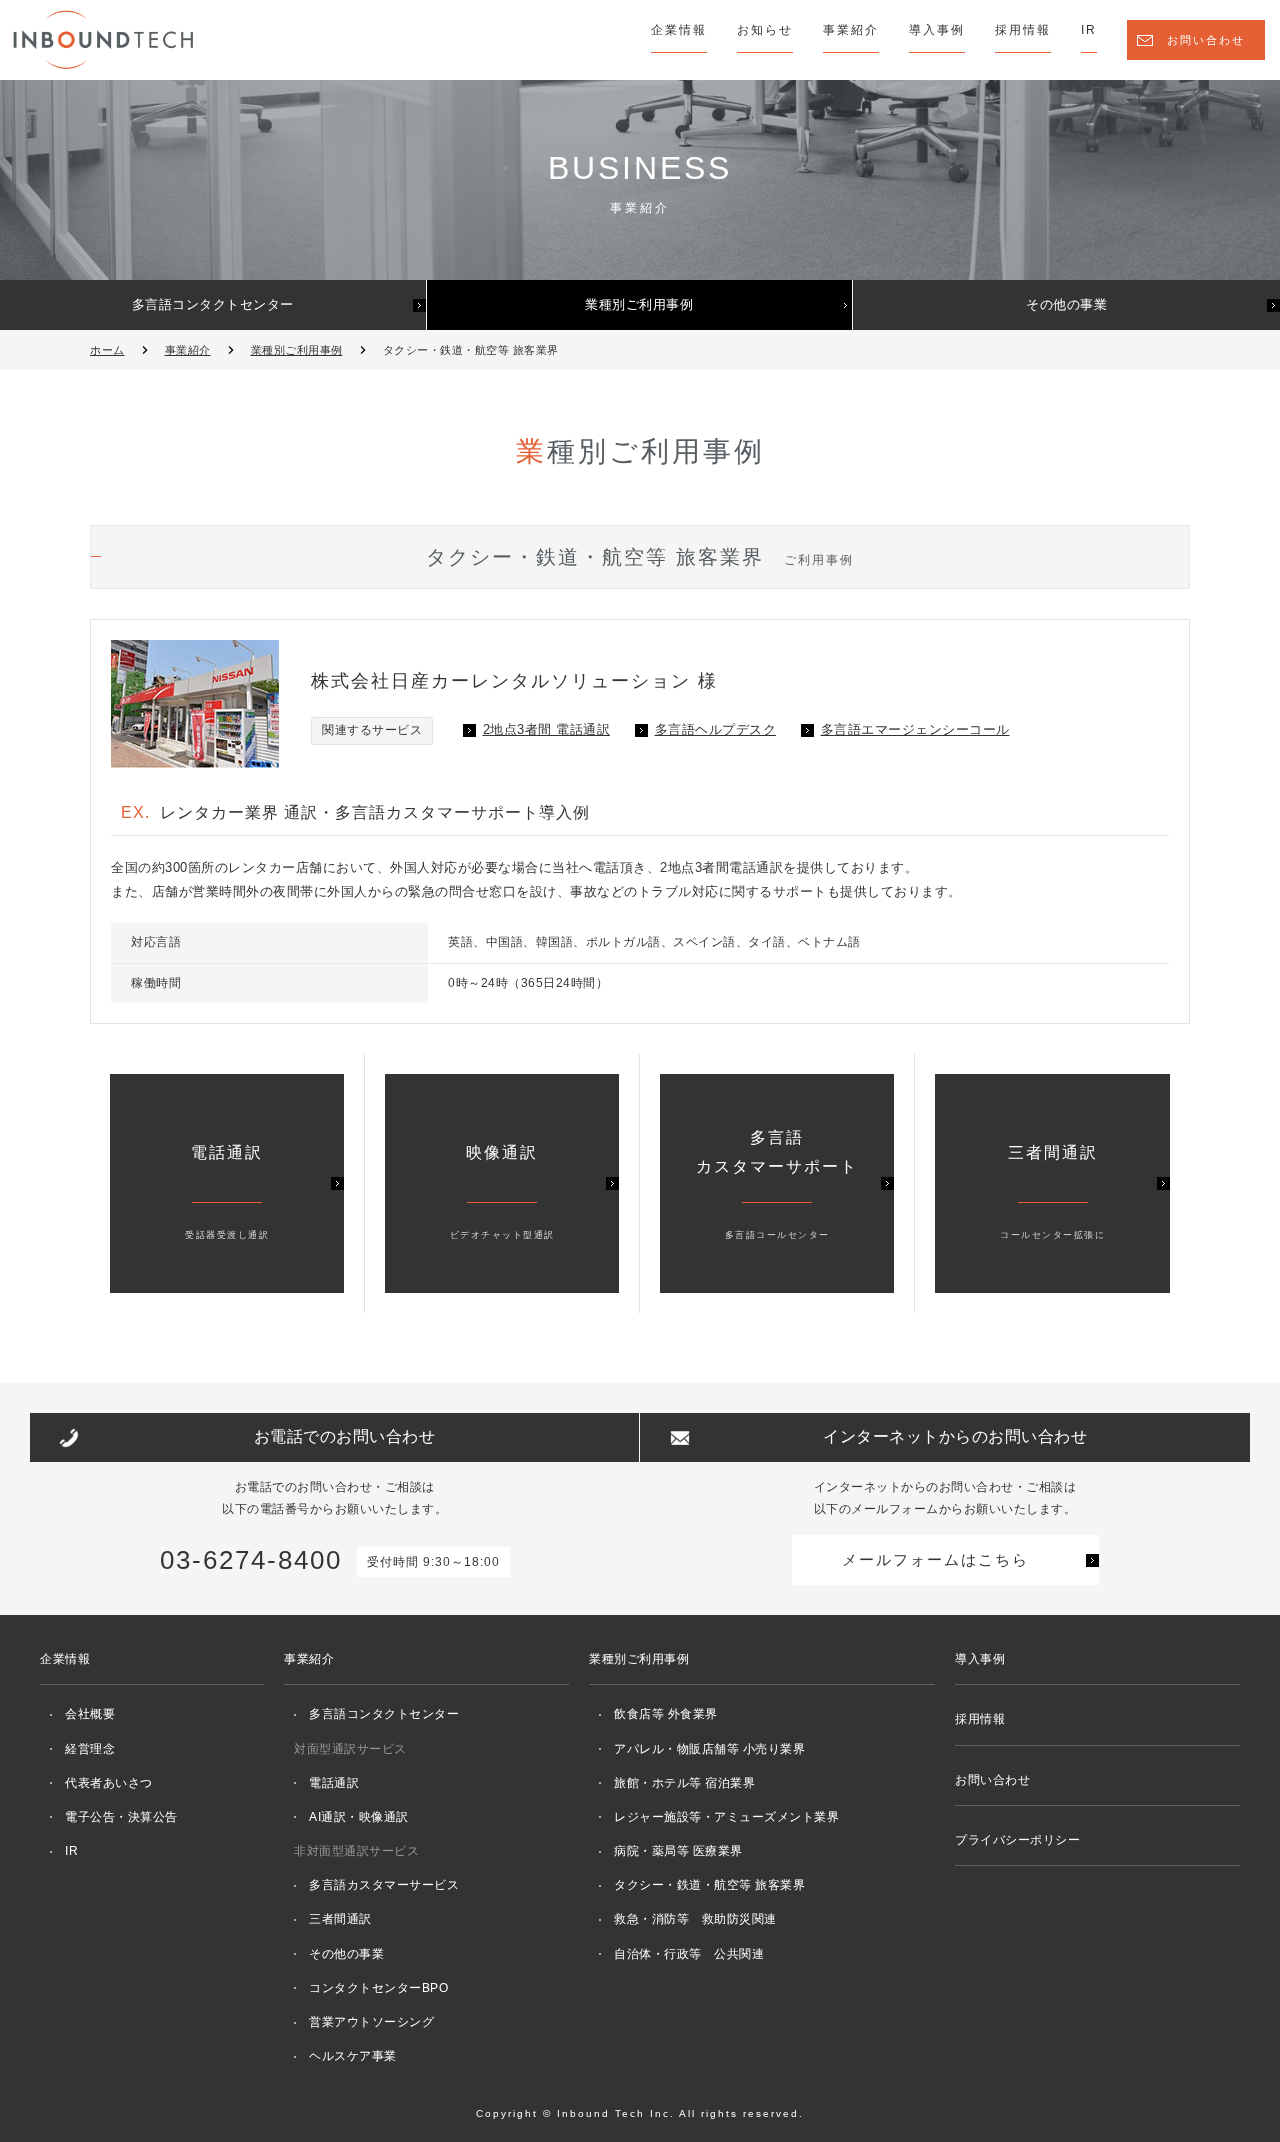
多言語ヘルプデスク (716, 729)
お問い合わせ (1206, 40)
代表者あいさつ (109, 1783)
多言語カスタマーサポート (777, 1184)
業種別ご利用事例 (639, 304)
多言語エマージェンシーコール (915, 729)
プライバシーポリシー (1017, 1840)
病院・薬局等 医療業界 (678, 1851)
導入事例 (937, 30)
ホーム (107, 350)
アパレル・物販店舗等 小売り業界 (709, 1749)
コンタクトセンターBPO (378, 1988)
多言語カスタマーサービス (384, 1885)
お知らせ (765, 30)
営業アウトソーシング (371, 2022)
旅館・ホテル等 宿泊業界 (684, 1783)
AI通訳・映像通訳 (359, 1817)
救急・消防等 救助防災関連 (695, 1919)
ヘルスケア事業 (353, 2056)
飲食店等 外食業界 (666, 1714)
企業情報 (679, 30)
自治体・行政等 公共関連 (689, 1954)
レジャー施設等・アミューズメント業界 (726, 1817)
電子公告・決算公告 (121, 1817)
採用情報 (1023, 30)
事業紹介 (851, 30)
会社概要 (90, 1714)
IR (1089, 30)
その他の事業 (1066, 304)
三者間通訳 (340, 1919)
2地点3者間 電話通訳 (547, 729)
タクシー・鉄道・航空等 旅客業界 (709, 1885)
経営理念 (90, 1749)
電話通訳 (334, 1783)
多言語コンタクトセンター (213, 304)
